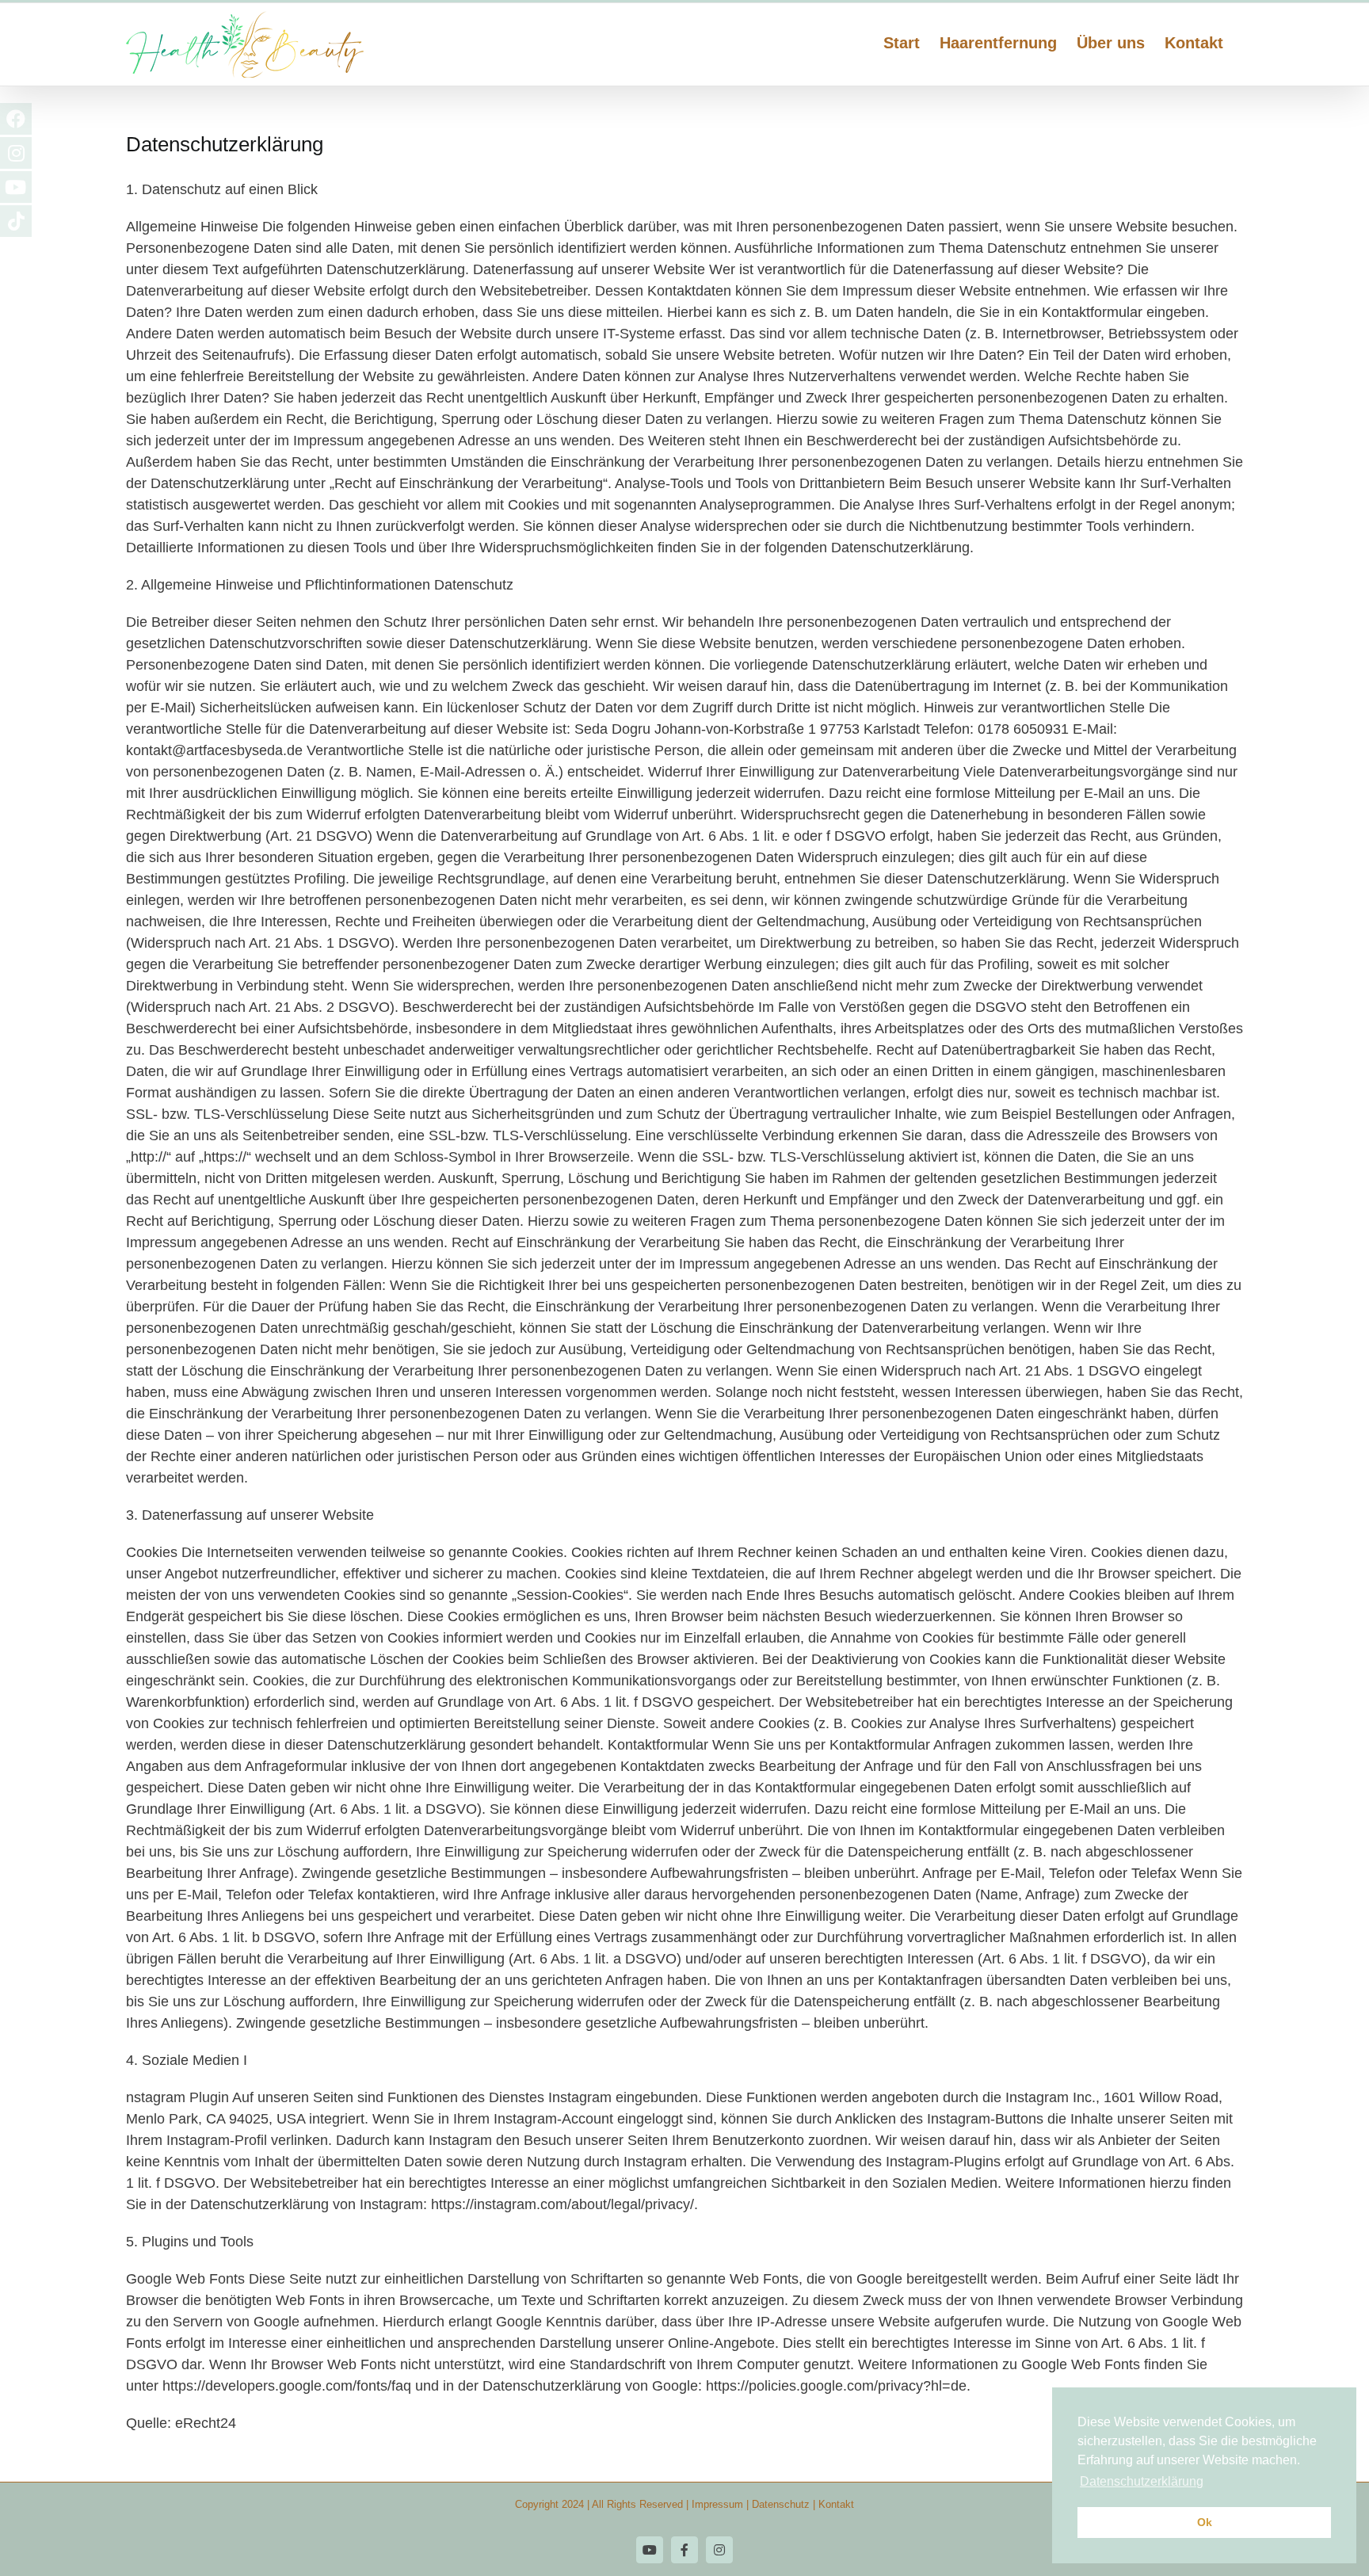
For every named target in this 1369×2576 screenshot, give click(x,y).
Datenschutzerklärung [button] (1142, 2481)
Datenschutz (781, 2504)
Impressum (717, 2504)
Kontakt (836, 2504)
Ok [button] (1205, 2522)
